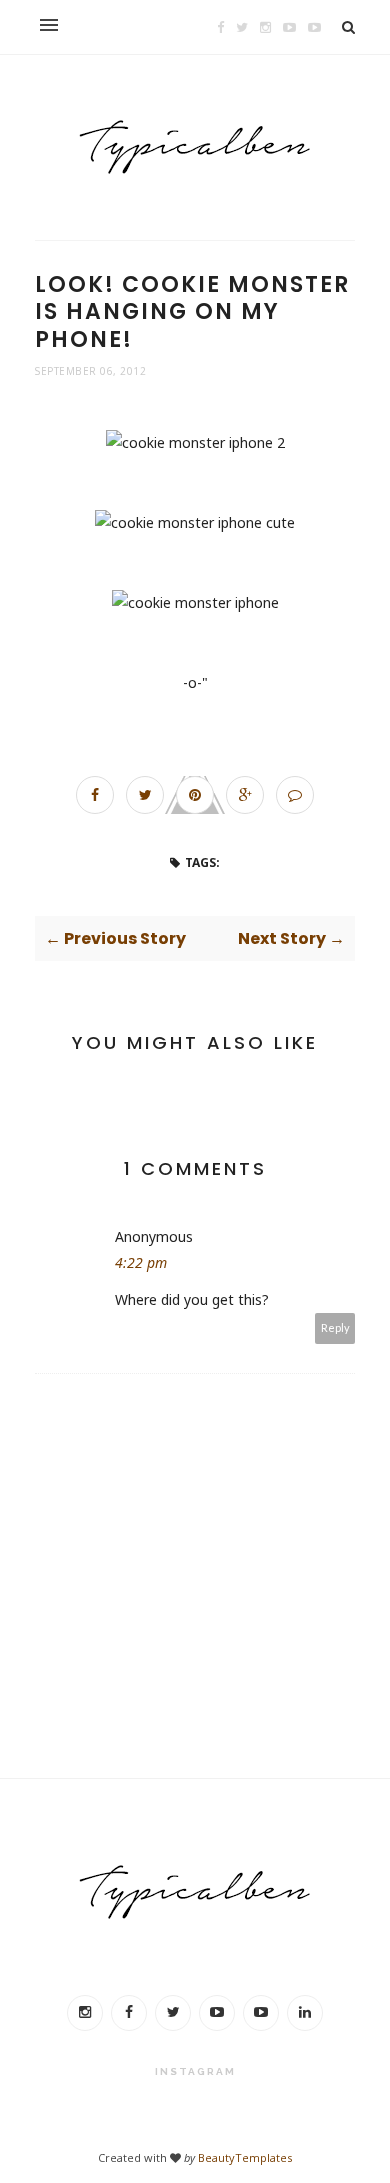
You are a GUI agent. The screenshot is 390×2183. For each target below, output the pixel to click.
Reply (335, 1327)
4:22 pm (141, 1262)
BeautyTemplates (245, 2157)
